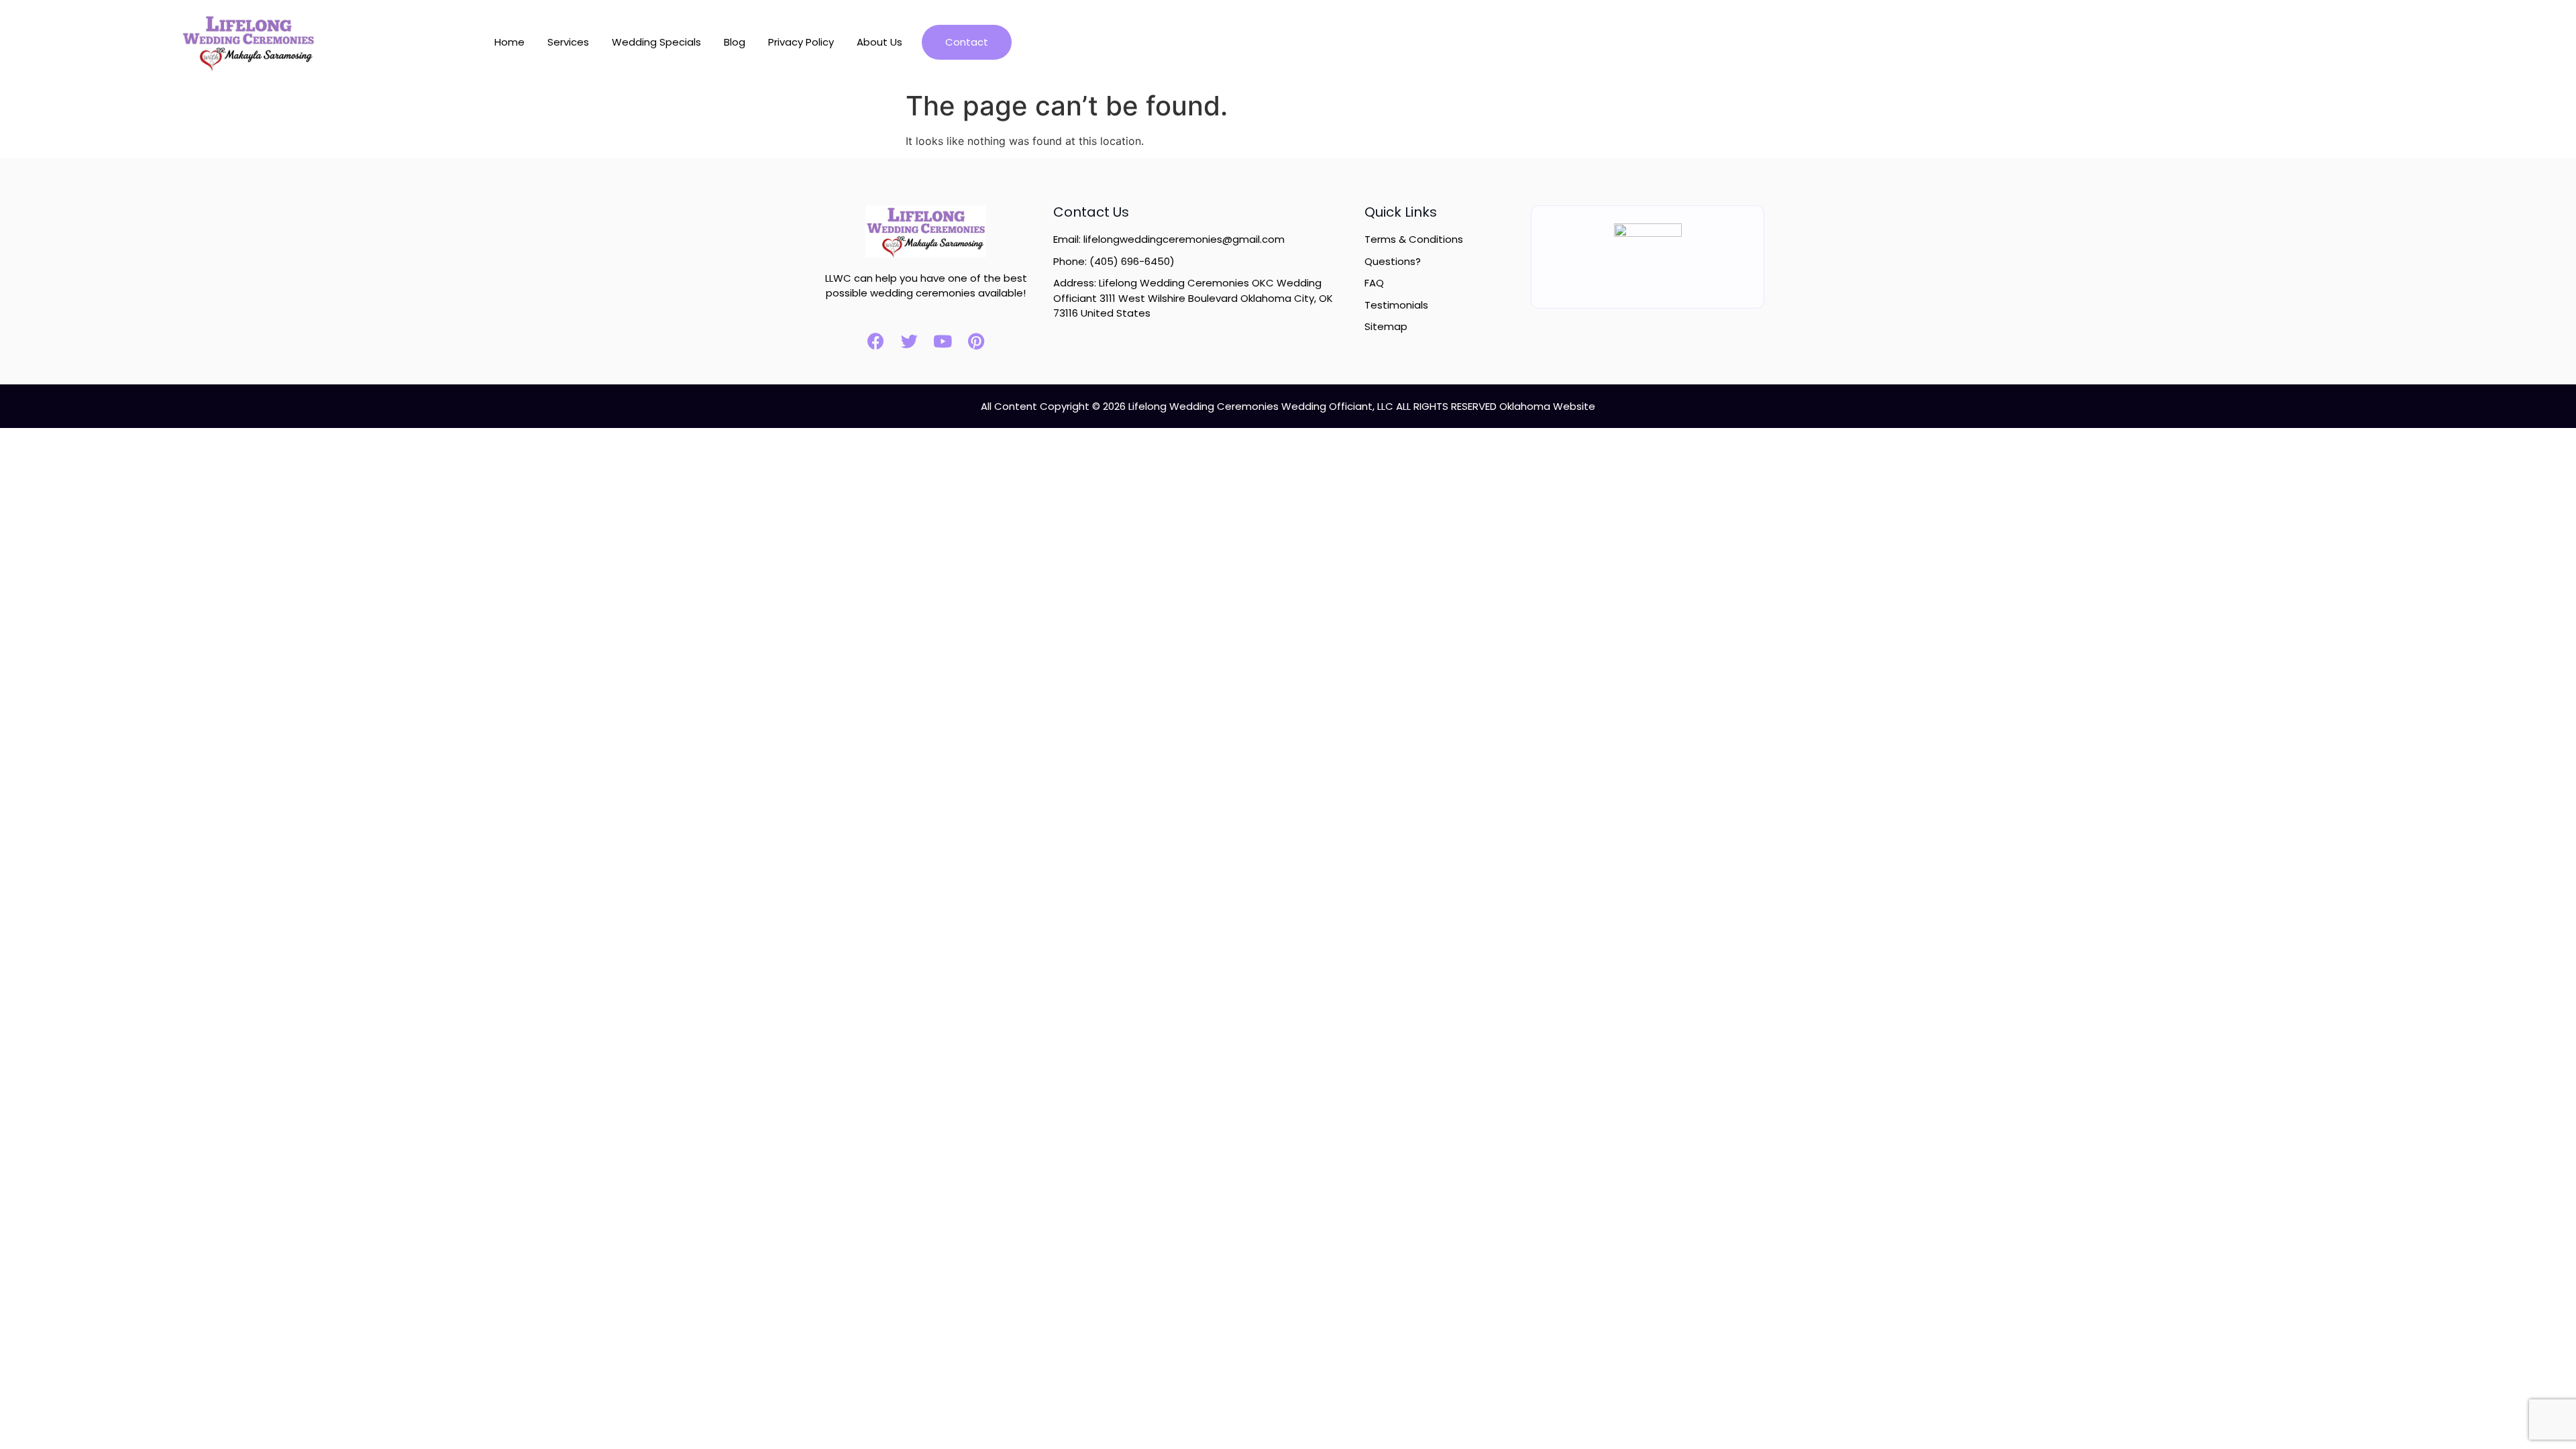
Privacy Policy (801, 42)
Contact (967, 42)
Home (509, 42)
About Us (879, 42)
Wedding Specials (656, 42)
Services (568, 42)
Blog (735, 42)
